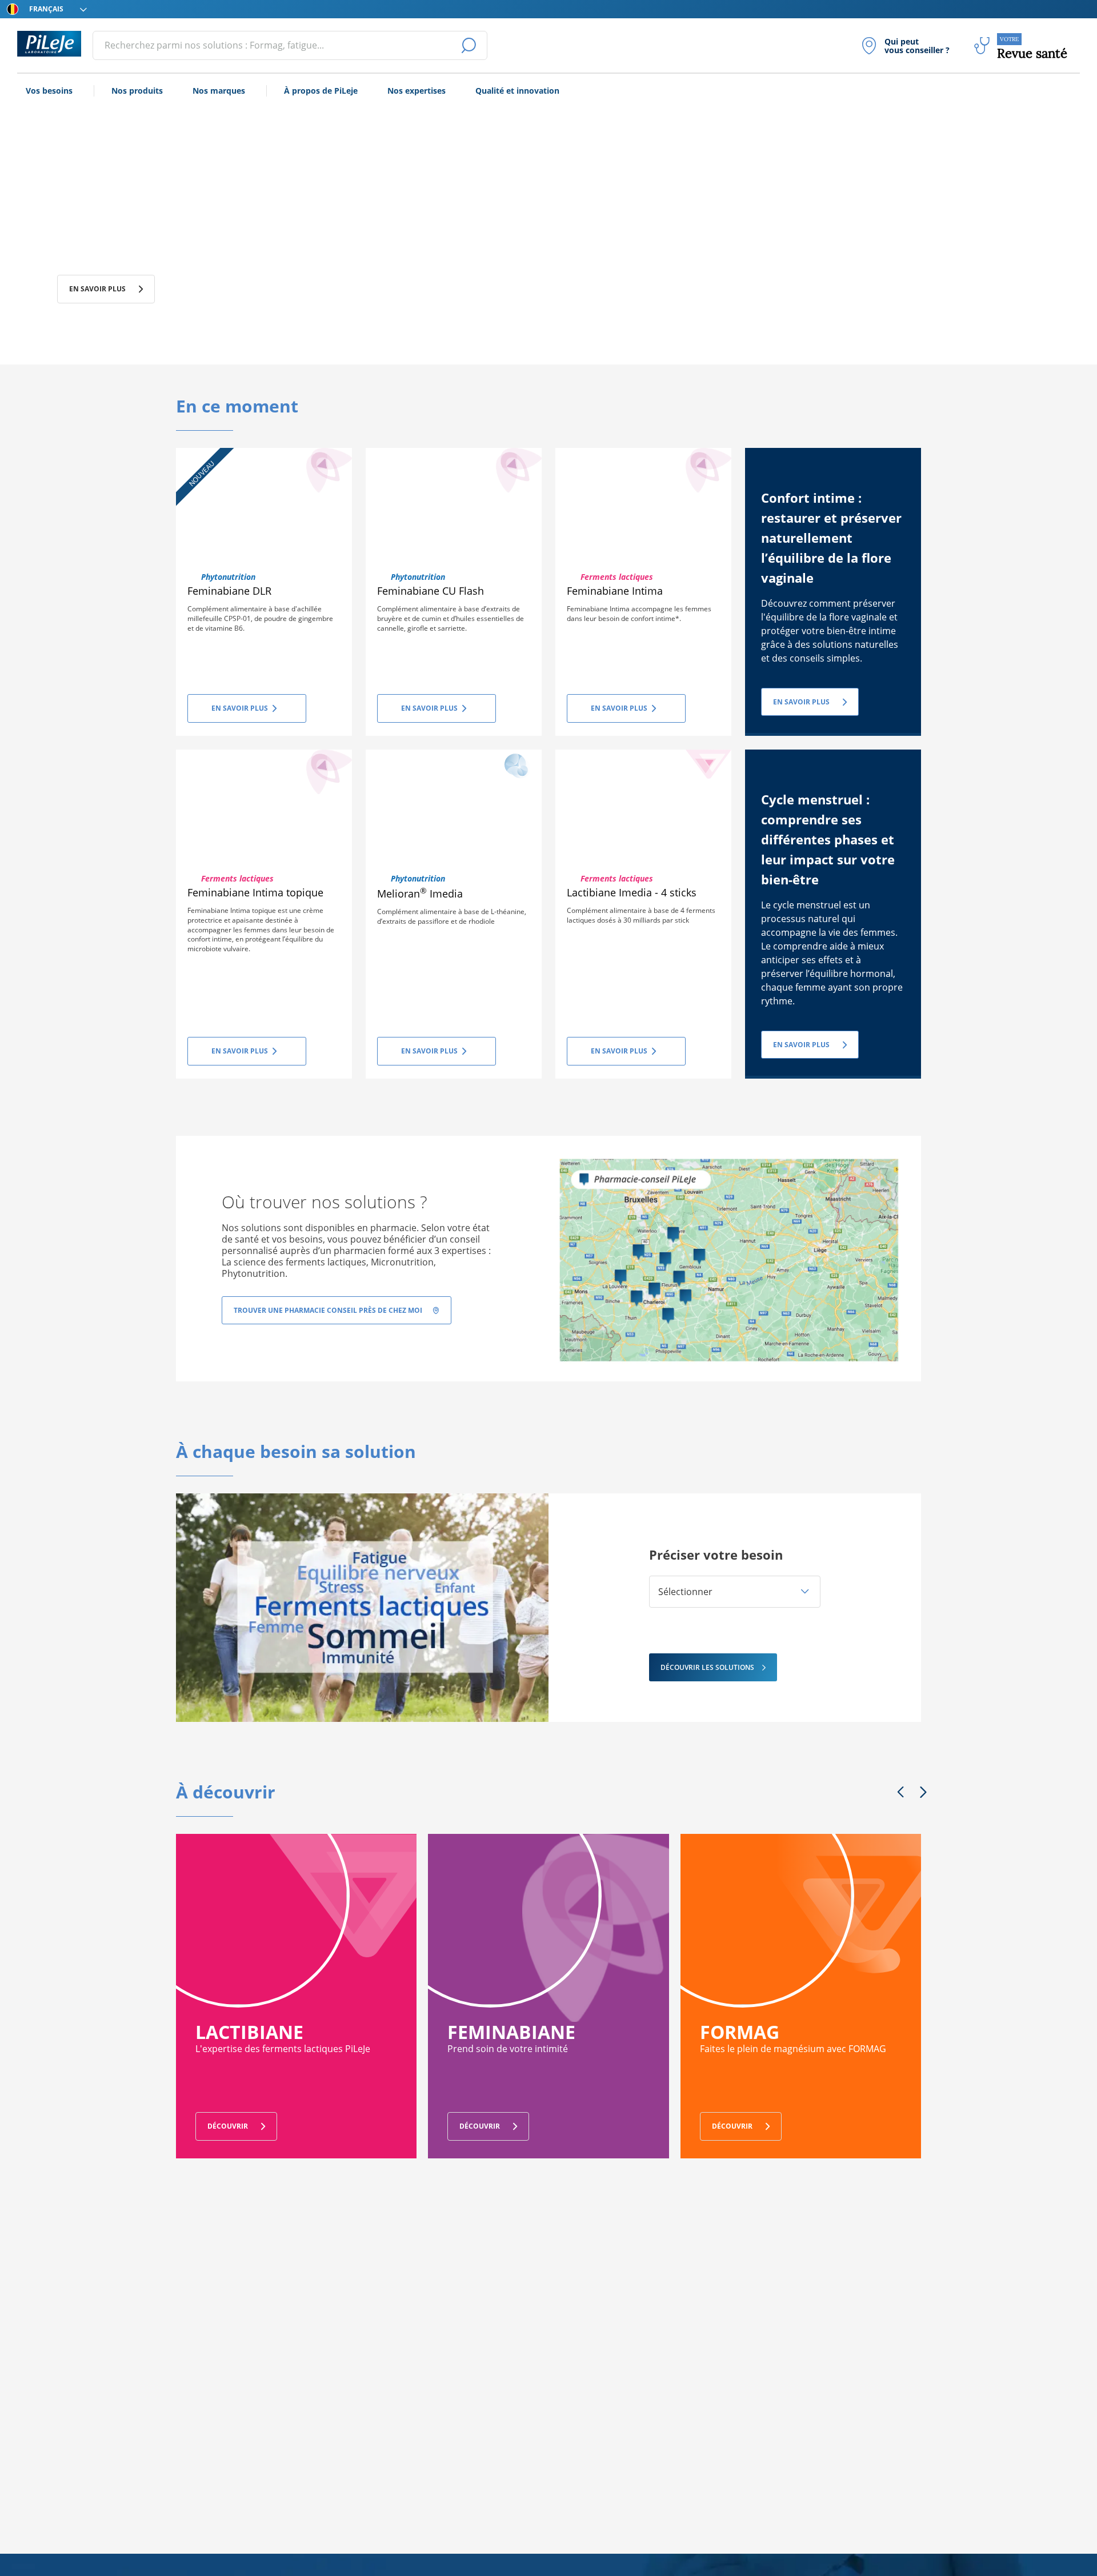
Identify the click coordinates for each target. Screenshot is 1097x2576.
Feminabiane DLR (229, 591)
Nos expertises (417, 91)
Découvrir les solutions (707, 1667)
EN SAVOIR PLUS (801, 702)
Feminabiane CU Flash (431, 591)
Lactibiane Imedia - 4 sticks (632, 892)
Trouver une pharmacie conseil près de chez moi (328, 1310)
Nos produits (137, 91)
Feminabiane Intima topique (255, 892)
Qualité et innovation (517, 91)
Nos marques (219, 91)
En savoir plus (97, 289)
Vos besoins (49, 91)
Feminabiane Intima (615, 591)
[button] (735, 1592)
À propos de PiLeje (321, 91)
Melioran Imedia (420, 894)
